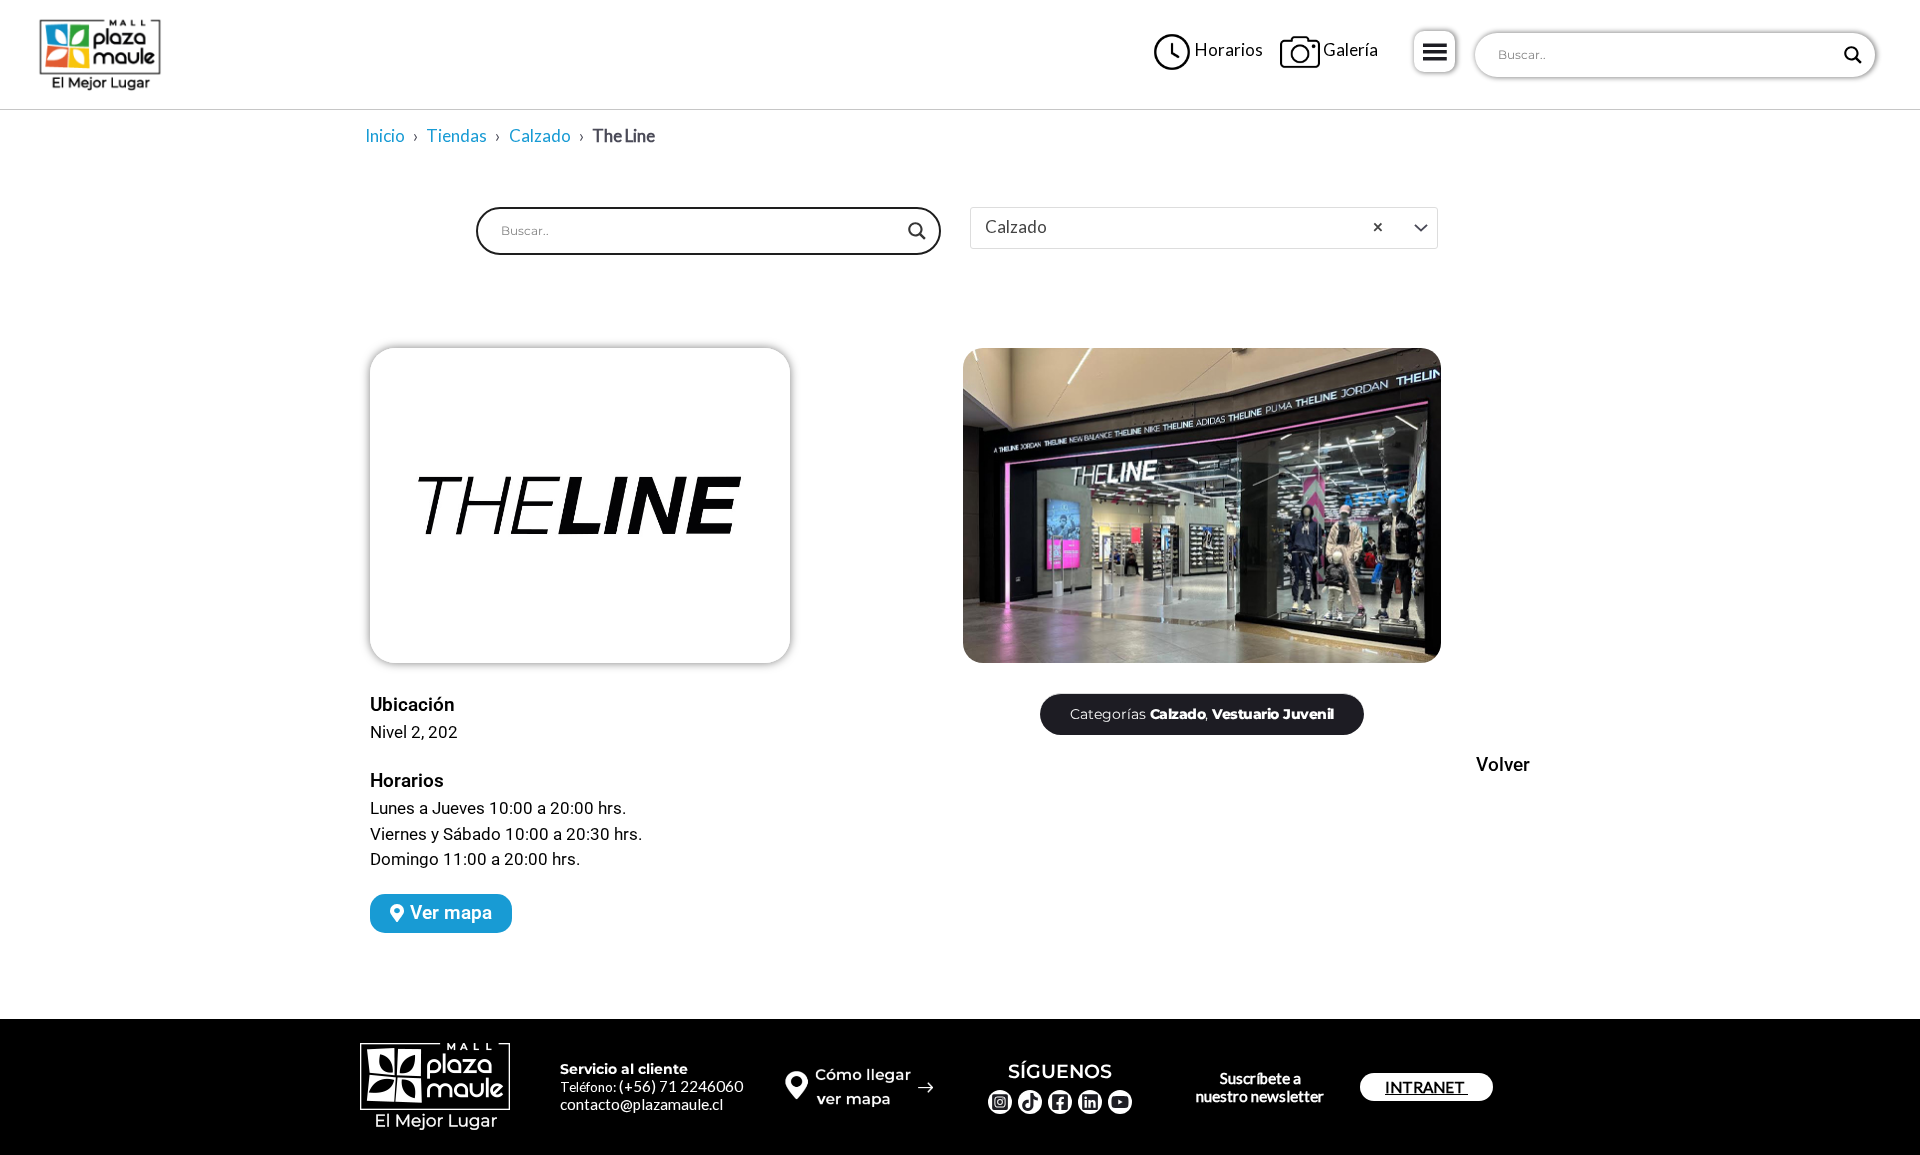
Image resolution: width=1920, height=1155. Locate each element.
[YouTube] (1120, 1102)
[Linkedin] (1090, 1102)
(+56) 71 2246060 (681, 1086)
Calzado (540, 135)
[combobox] (1204, 228)
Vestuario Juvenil (1273, 714)
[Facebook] (1060, 1102)
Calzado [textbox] (1184, 226)
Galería (1349, 49)
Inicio (385, 135)
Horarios (1227, 49)
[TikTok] (1030, 1102)
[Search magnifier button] (1853, 55)
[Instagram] (1000, 1102)
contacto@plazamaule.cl (641, 1104)
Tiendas (456, 135)
